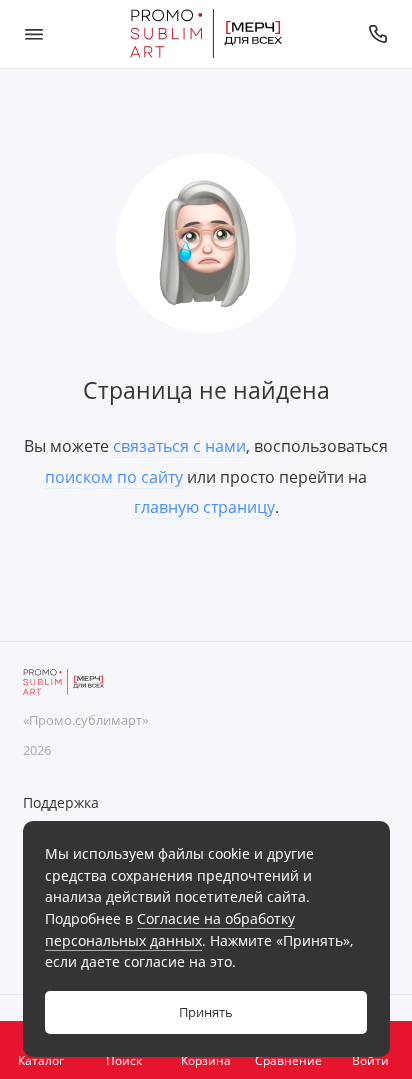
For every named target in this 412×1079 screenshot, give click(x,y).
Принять (206, 1012)
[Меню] (34, 34)
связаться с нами (179, 446)
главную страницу (204, 507)
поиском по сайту (114, 477)
